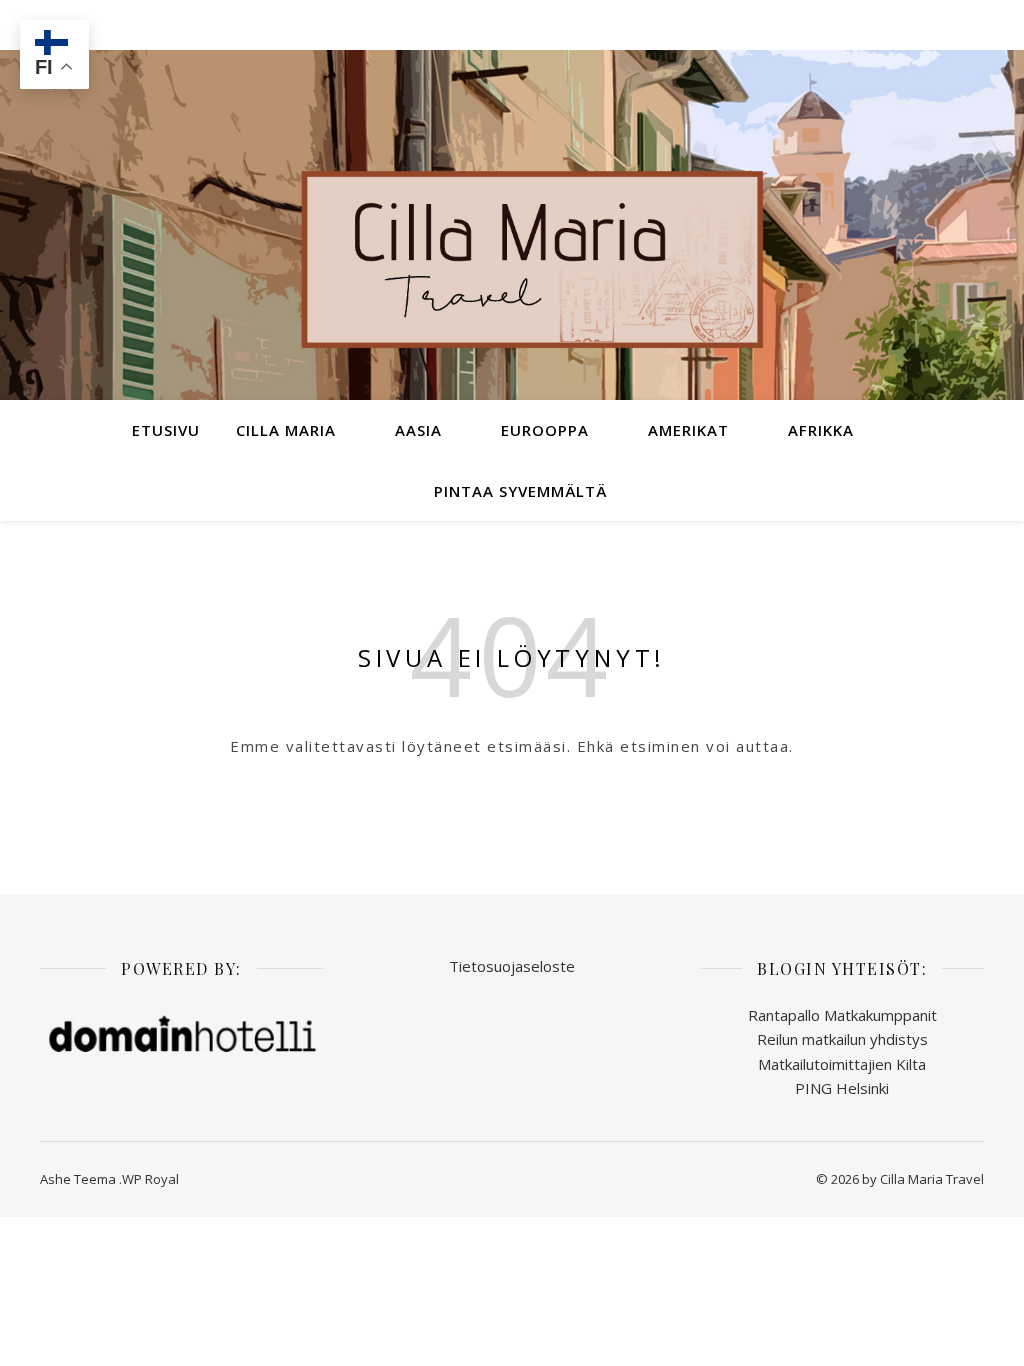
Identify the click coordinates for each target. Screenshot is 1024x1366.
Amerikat (688, 430)
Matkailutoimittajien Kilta (842, 1064)
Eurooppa (545, 430)
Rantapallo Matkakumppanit (842, 1015)
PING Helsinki (842, 1088)
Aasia (418, 430)
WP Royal (150, 1179)
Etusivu (166, 430)
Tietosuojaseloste (512, 966)
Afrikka (821, 430)
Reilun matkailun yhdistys (842, 1039)
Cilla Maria (286, 430)
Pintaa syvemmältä (520, 491)
